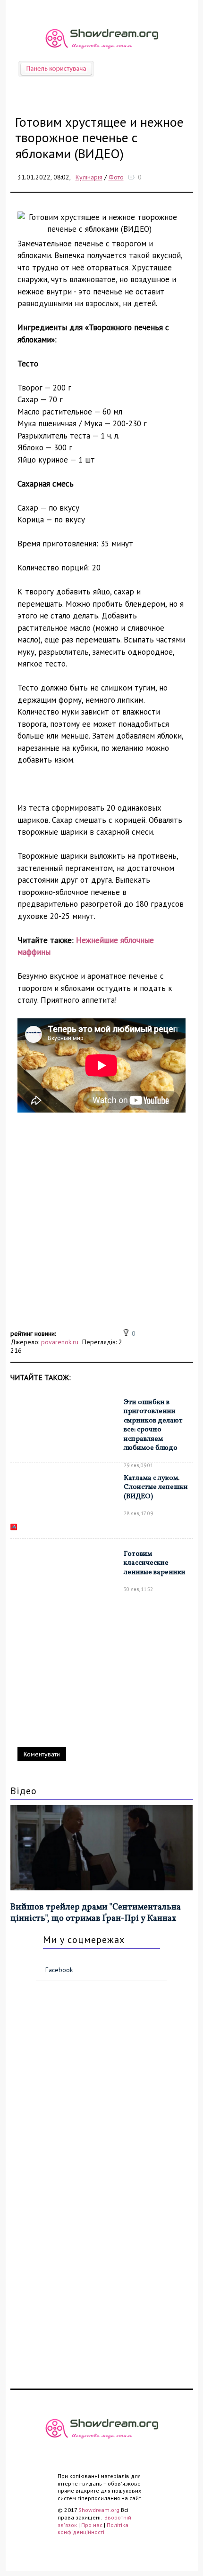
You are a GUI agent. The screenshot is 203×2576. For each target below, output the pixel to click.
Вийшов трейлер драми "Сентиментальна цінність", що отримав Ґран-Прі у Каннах (96, 1913)
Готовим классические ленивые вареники (155, 1563)
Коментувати (42, 1754)
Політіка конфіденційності (93, 2529)
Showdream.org (99, 2510)
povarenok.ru (60, 1342)
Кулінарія (89, 177)
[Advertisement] (101, 1226)
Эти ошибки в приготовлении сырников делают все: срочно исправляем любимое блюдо (153, 1426)
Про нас (92, 2525)
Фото (116, 177)
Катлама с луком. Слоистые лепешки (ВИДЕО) (156, 1487)
